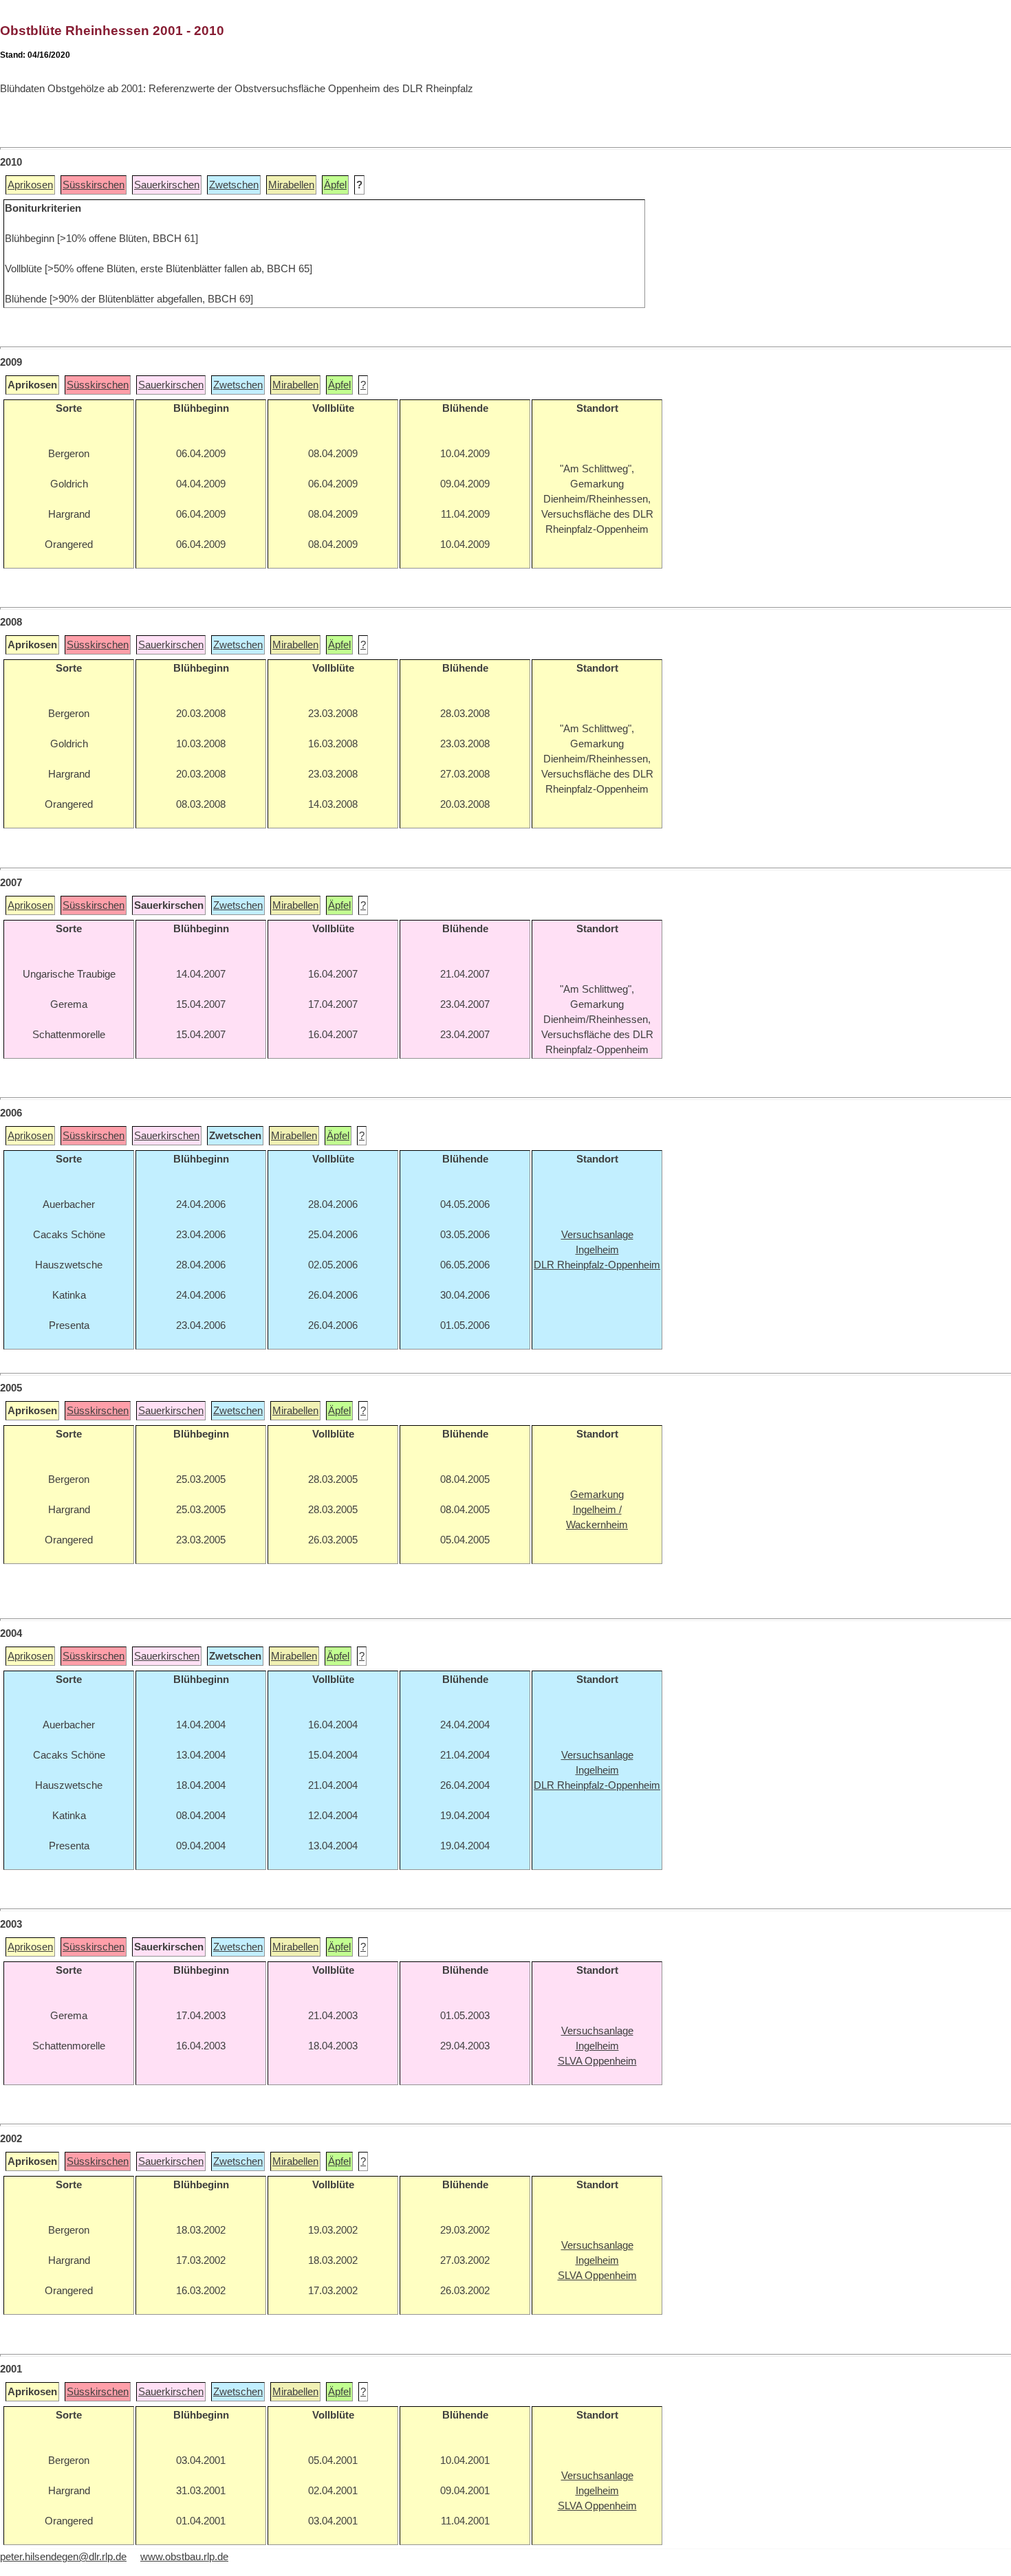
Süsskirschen (94, 185)
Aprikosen (30, 185)
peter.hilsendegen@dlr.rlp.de (63, 2557)
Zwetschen (234, 185)
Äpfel (335, 185)
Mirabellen (291, 185)
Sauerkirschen (167, 185)
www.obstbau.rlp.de (184, 2557)
